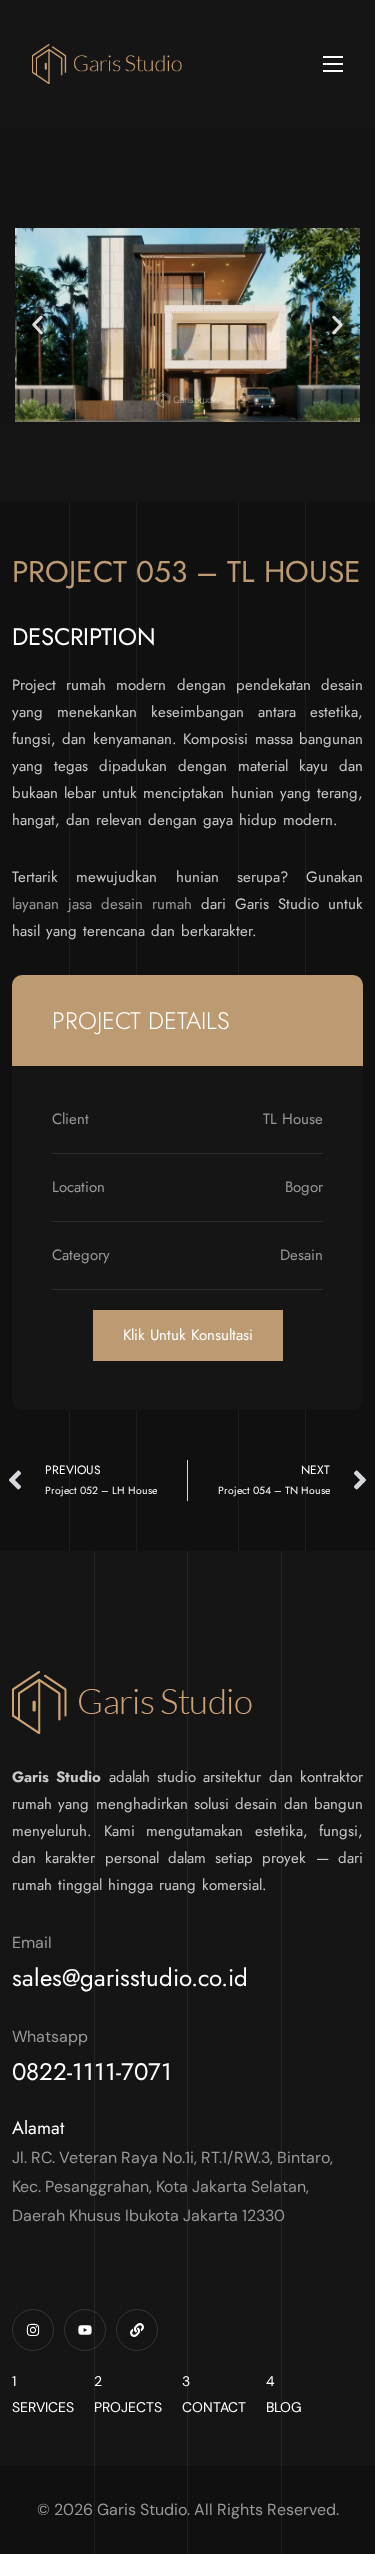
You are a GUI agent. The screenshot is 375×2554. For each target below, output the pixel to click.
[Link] (137, 2330)
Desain (301, 1255)
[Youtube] (85, 2330)
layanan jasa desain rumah (102, 904)
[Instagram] (33, 2330)
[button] (37, 324)
